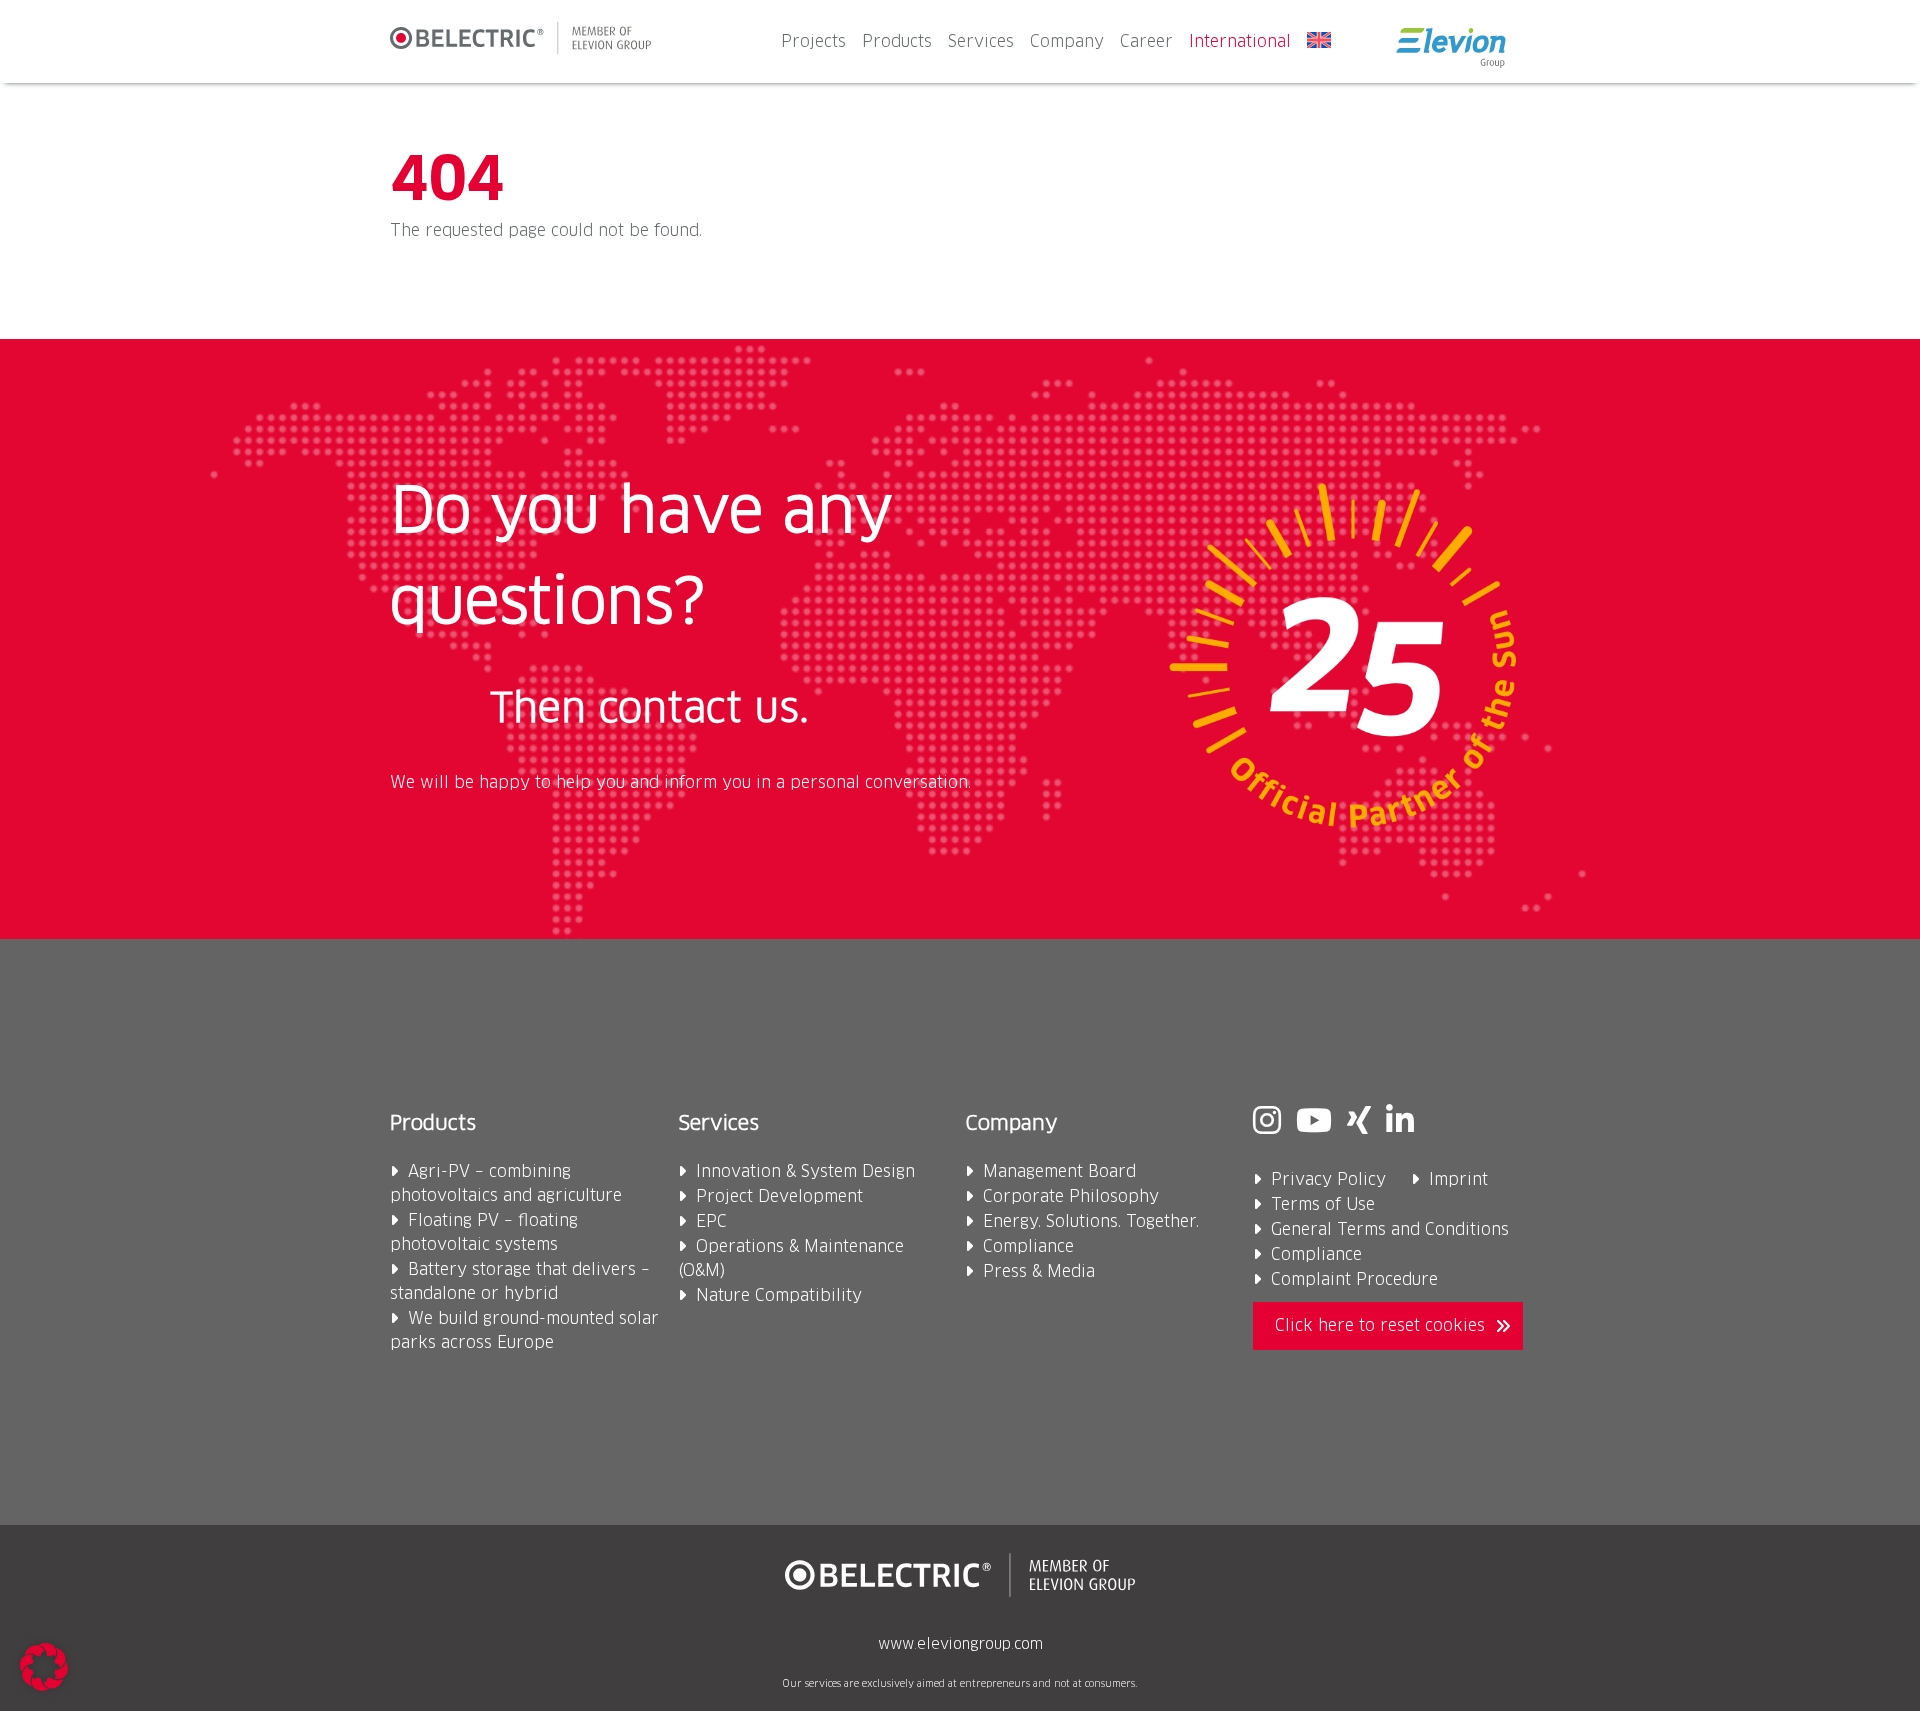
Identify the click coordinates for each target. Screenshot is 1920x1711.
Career (1146, 42)
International (1240, 42)
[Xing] (1359, 1123)
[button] (44, 1667)
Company (1067, 42)
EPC (711, 1222)
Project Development (779, 1197)
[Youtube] (1314, 1123)
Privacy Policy (1328, 1180)
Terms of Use (1323, 1205)
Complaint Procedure (1354, 1280)
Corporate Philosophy (1071, 1197)
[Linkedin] (1400, 1123)
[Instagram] (1267, 1123)
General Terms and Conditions (1390, 1230)
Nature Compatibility (779, 1296)
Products (897, 42)
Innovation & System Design (805, 1172)
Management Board (1059, 1172)
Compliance (1028, 1247)
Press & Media (1039, 1272)
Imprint (1458, 1180)
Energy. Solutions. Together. (1091, 1222)
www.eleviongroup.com (960, 1645)
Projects (813, 42)
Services (981, 42)
